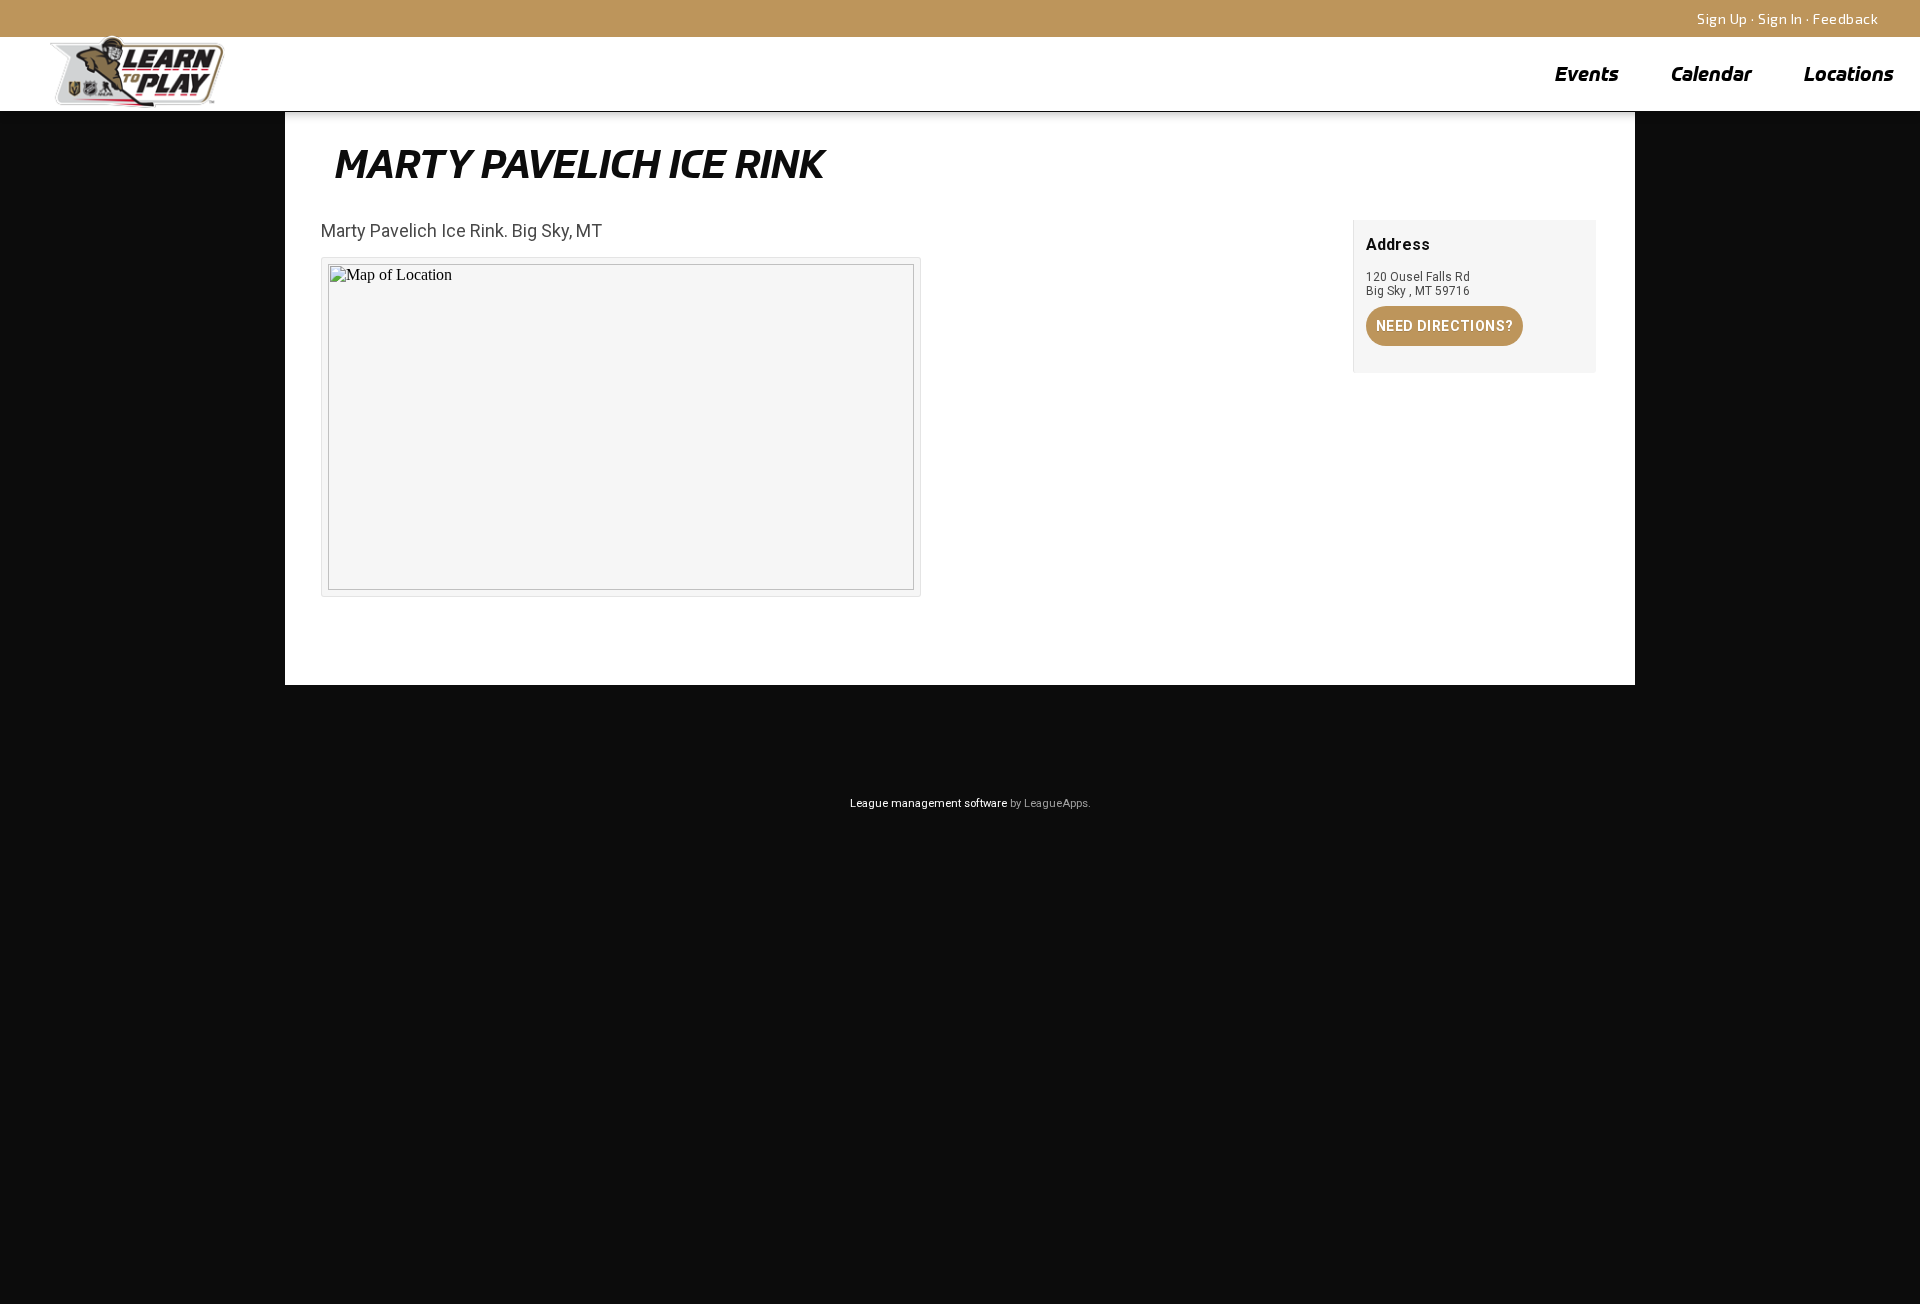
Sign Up (1722, 18)
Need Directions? (1444, 326)
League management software (928, 803)
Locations (1849, 73)
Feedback (1845, 18)
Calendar (1711, 73)
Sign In (1780, 18)
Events (1587, 73)
